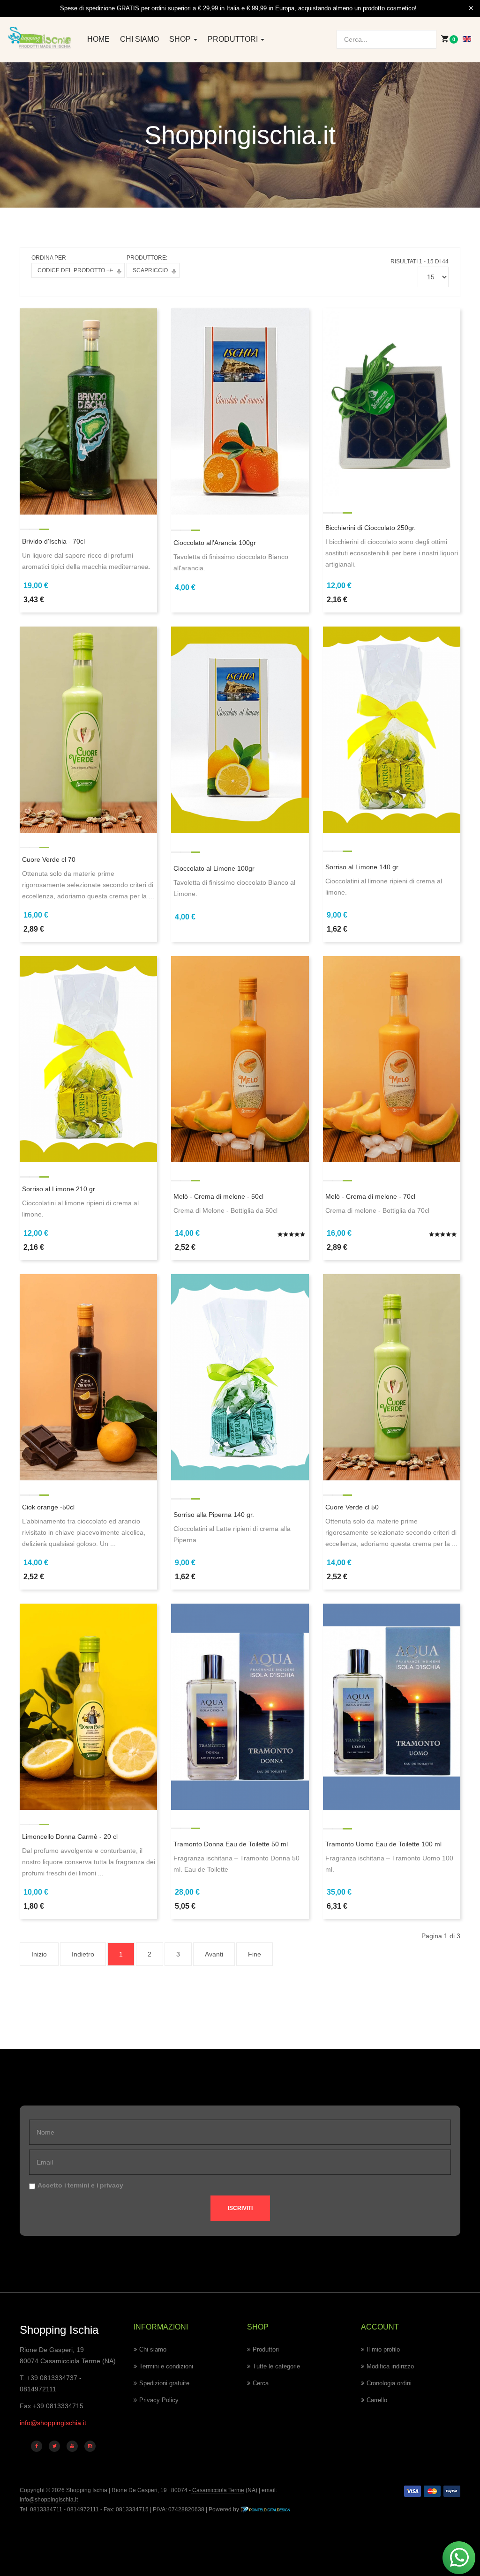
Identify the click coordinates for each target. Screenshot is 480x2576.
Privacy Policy (159, 2400)
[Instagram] (90, 2446)
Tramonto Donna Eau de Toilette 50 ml (231, 1844)
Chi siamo (139, 39)
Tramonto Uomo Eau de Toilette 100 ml (383, 1844)
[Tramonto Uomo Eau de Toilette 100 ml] (392, 1706)
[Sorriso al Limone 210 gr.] (88, 1059)
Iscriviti (240, 2208)
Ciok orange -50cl (48, 1507)
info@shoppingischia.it (53, 2423)
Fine (255, 1954)
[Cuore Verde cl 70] (88, 729)
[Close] (471, 8)
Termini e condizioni (166, 2366)
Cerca (261, 2383)
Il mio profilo (383, 2349)
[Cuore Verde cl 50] (392, 1377)
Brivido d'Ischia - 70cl (53, 541)
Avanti (214, 1954)
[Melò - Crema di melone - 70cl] (392, 1059)
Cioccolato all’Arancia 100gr (215, 543)
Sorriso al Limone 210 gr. (59, 1189)
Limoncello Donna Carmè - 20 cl (70, 1837)
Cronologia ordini (389, 2383)
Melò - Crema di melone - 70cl (370, 1196)
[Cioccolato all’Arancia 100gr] (240, 411)
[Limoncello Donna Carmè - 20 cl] (88, 1706)
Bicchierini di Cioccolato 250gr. (371, 528)
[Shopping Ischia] (40, 38)
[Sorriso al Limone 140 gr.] (392, 729)
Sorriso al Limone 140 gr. (363, 867)
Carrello (377, 2400)
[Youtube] (72, 2446)
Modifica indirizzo (390, 2366)
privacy (112, 2185)
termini (79, 2185)
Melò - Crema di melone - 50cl (218, 1196)
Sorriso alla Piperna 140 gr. (214, 1515)
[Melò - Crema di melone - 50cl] (240, 1059)
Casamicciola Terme (217, 2490)
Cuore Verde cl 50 (352, 1507)
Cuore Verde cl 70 (49, 859)
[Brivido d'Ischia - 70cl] (88, 411)
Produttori (234, 39)
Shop (181, 39)
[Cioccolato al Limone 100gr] (240, 729)
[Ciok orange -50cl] (88, 1377)
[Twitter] (54, 2446)
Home (98, 39)
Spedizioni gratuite (164, 2383)
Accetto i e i (80, 2185)
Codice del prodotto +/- (75, 270)
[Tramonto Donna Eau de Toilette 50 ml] (240, 1706)
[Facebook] (37, 2446)
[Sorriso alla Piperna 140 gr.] (240, 1377)
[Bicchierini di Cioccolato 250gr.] (392, 402)
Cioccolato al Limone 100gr (214, 868)
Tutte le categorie (276, 2366)
